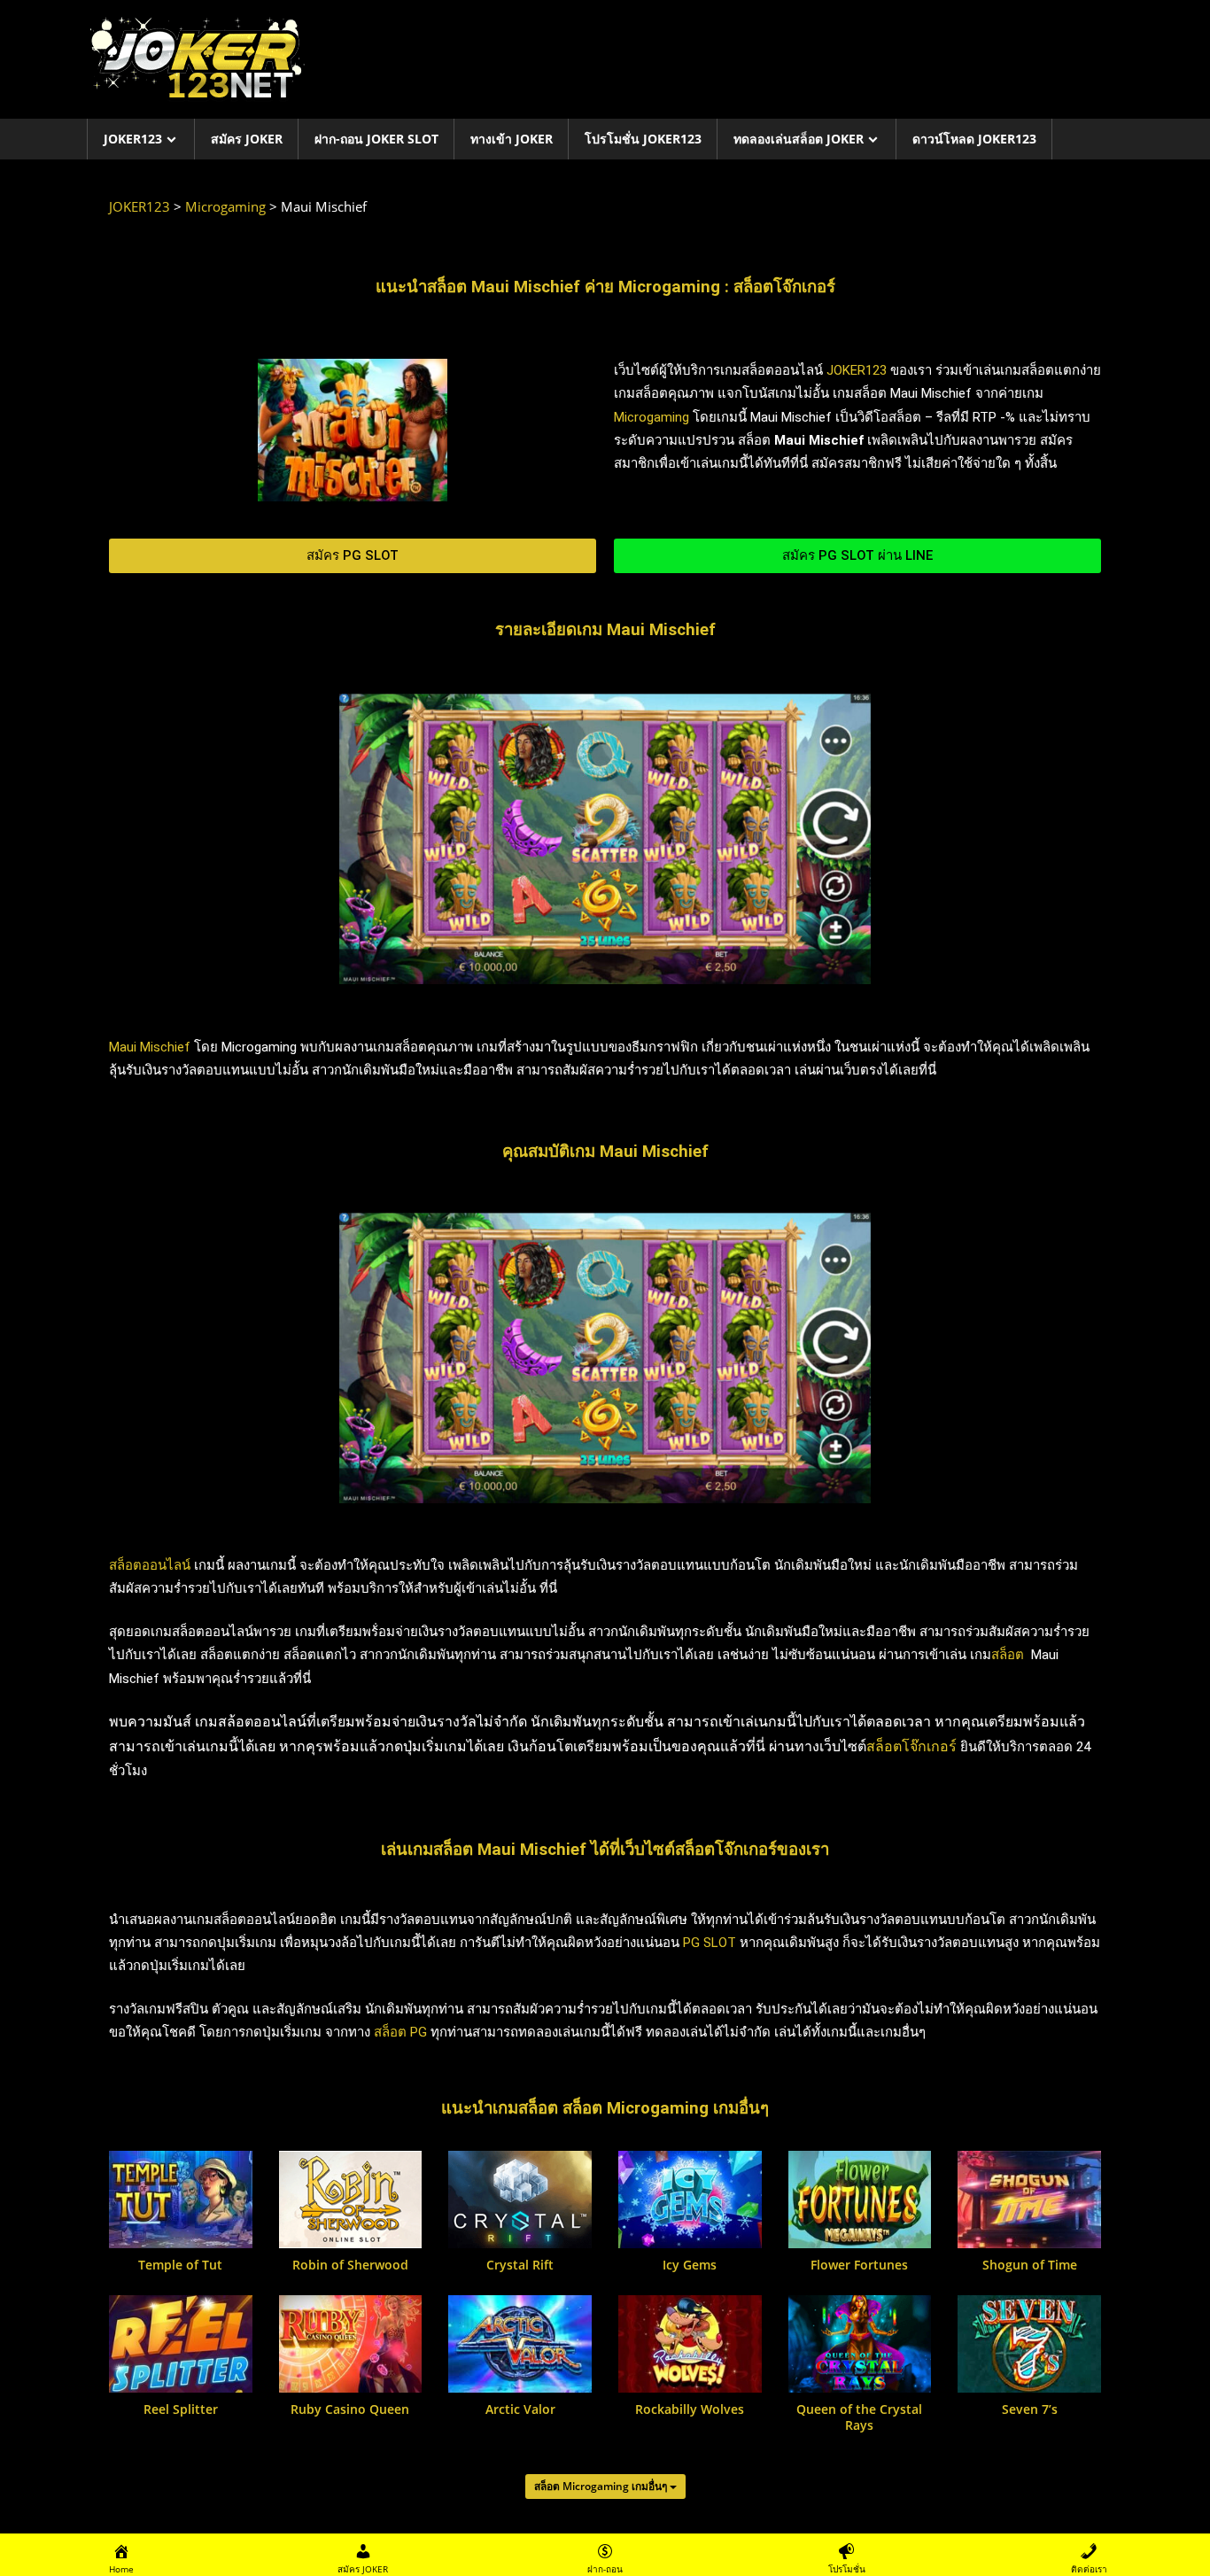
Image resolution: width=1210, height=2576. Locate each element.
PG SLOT (710, 1943)
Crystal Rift (520, 2265)
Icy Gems (690, 2265)
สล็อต (1008, 1655)
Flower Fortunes (859, 2265)
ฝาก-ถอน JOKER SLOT (376, 139)
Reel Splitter (181, 2409)
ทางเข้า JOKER (512, 139)
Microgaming (652, 417)
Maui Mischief (150, 1047)
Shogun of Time (1030, 2265)
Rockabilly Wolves (690, 2409)
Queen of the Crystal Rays (859, 2417)
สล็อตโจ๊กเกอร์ (911, 1746)
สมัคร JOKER (247, 139)
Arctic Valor (520, 2409)
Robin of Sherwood (350, 2265)
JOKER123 (133, 139)
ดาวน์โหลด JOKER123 (974, 139)
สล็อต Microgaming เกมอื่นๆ (602, 2486)
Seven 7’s (1030, 2409)
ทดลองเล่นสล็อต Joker (799, 139)
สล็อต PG (400, 2032)
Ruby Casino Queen (350, 2409)
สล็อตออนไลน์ (150, 1565)
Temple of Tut (180, 2265)
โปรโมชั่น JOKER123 (643, 139)
